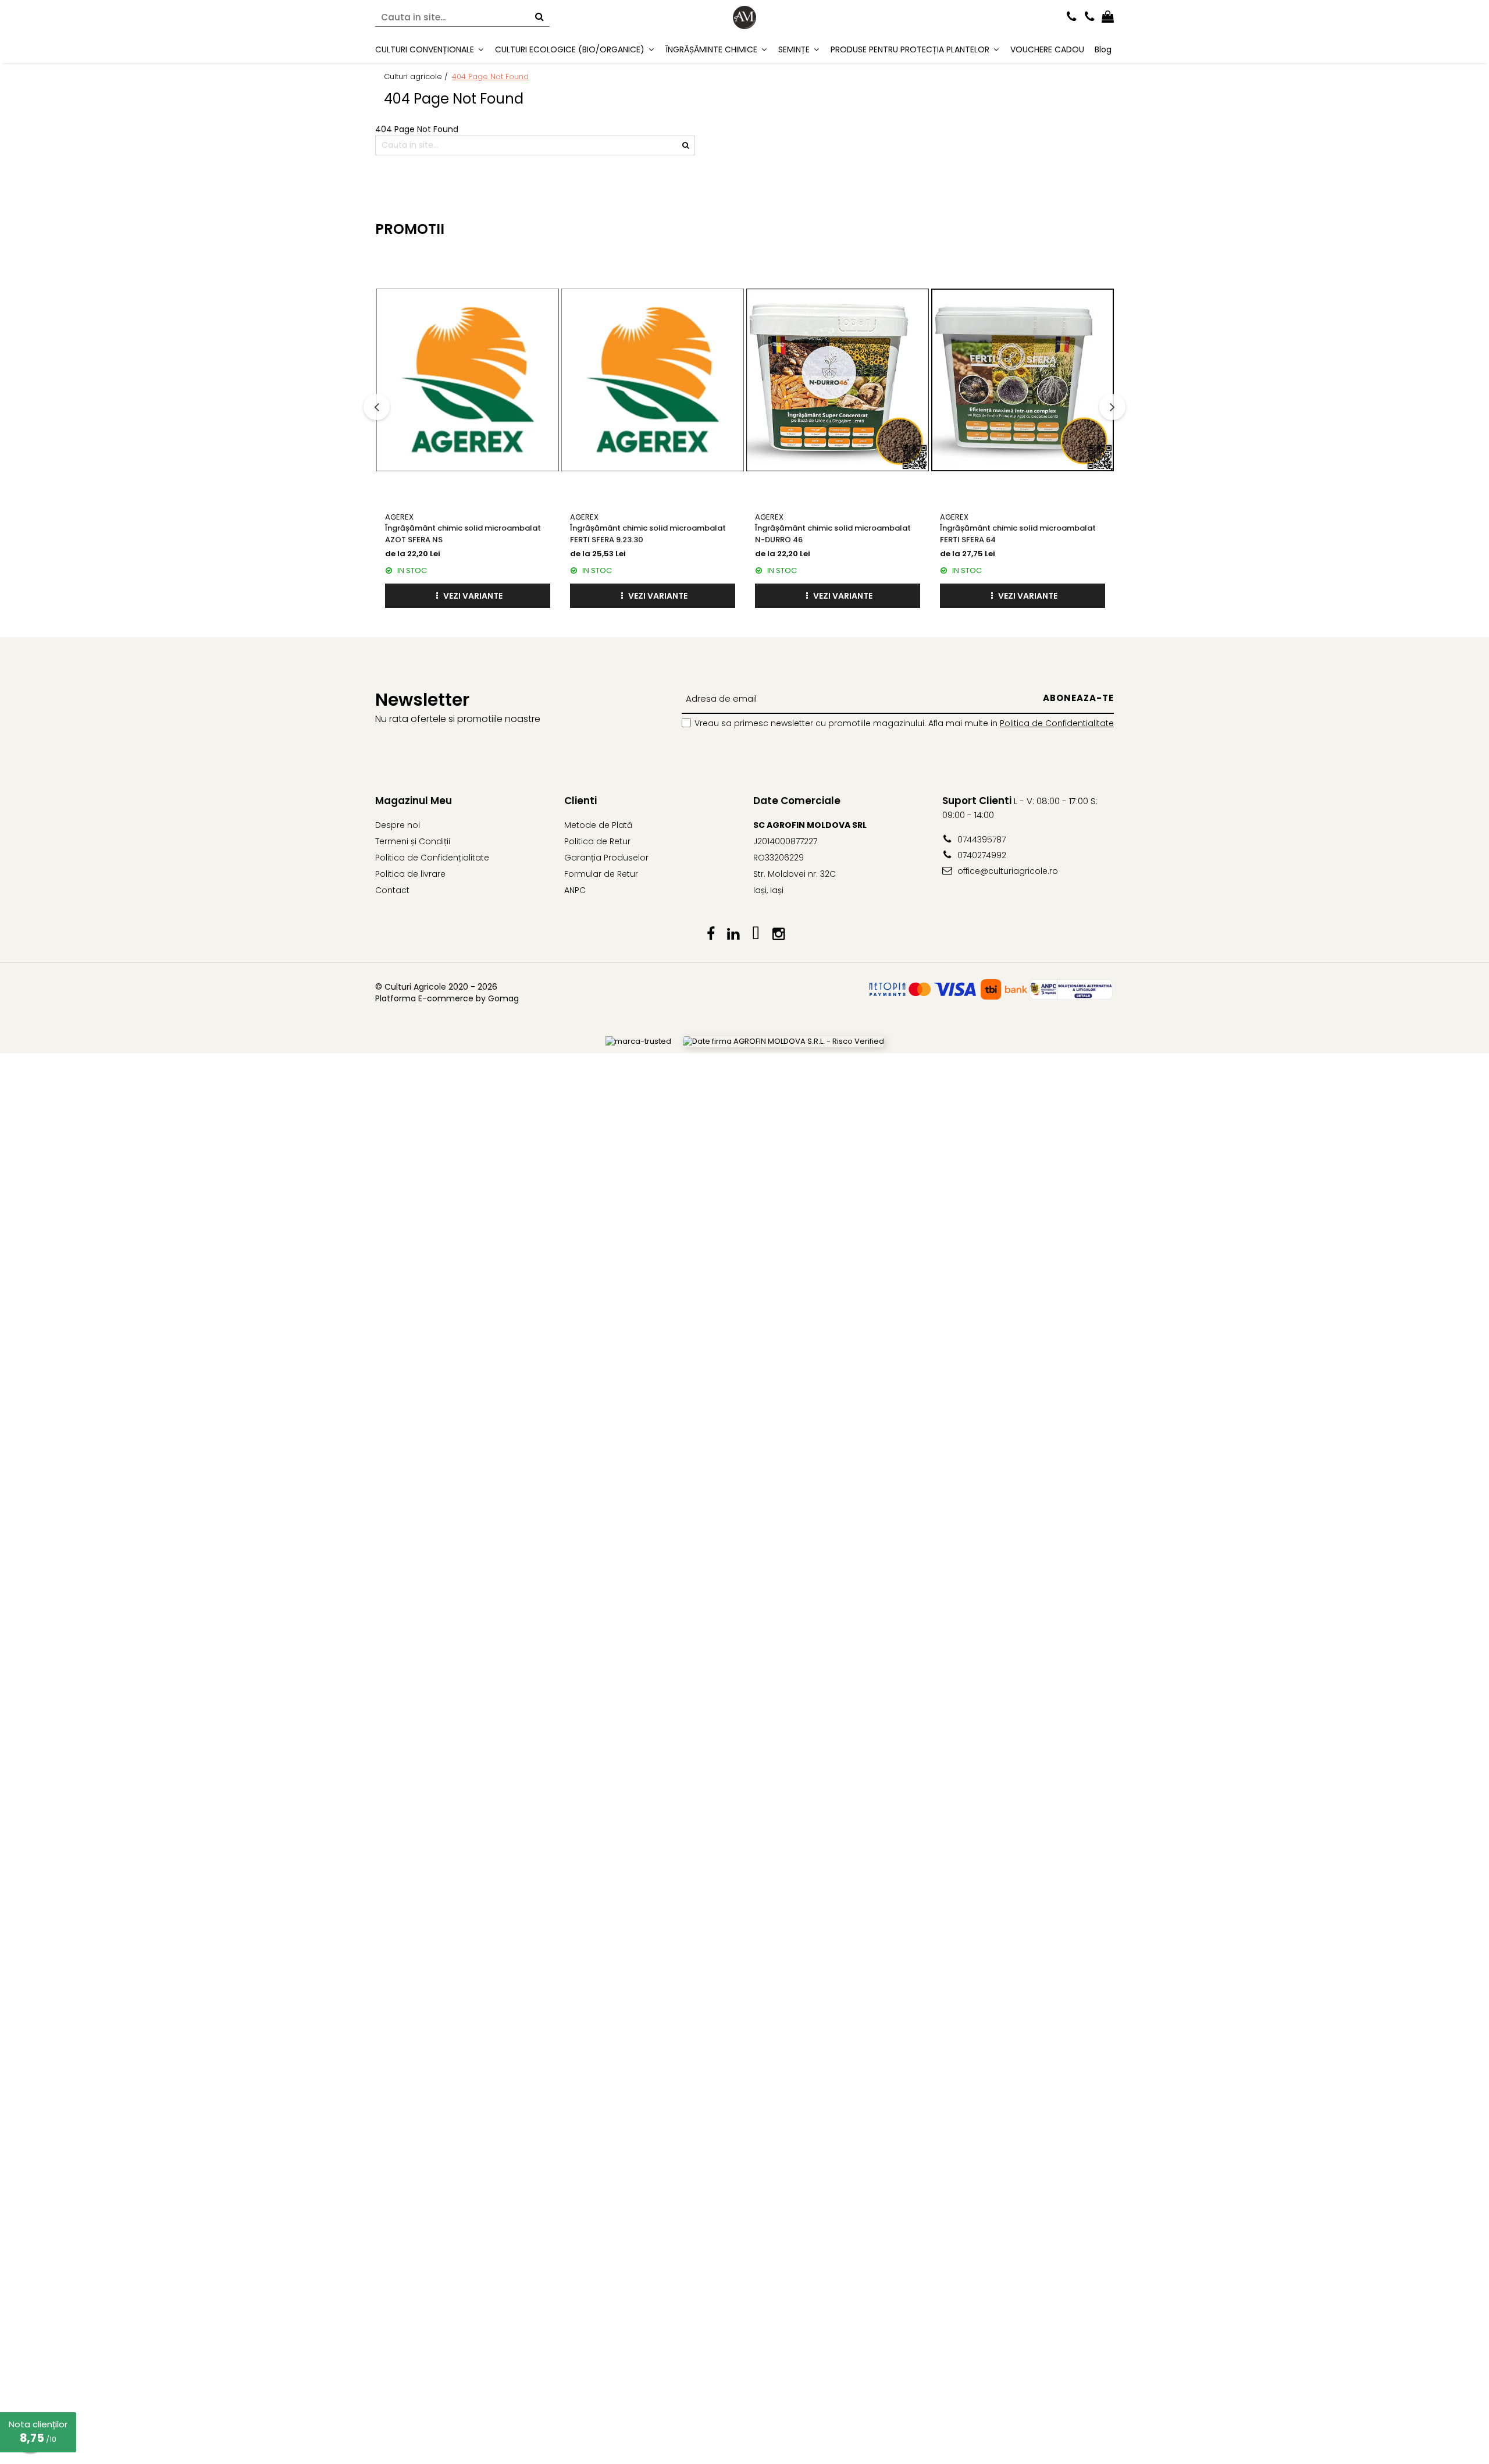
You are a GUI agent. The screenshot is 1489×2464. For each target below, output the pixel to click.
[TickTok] (756, 934)
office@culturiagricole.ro (1007, 871)
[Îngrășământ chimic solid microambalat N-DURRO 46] (838, 380)
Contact (392, 890)
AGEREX (399, 517)
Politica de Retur (597, 841)
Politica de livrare (410, 874)
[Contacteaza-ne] (1072, 17)
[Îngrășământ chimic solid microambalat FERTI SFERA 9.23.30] (653, 380)
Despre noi (398, 825)
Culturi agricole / (417, 77)
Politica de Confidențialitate (432, 858)
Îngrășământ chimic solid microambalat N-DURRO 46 (833, 534)
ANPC (575, 890)
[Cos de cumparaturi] (1108, 17)
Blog (1103, 49)
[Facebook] (710, 934)
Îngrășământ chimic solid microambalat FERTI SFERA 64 (1018, 534)
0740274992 (981, 855)
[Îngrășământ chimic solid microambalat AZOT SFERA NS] (468, 380)
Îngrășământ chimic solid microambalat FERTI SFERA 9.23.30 (648, 534)
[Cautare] (539, 18)
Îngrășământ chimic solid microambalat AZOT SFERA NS (463, 534)
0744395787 (980, 840)
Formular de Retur (601, 874)
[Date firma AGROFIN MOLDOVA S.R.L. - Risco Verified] (783, 1042)
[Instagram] (779, 934)
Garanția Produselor (606, 858)
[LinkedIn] (733, 934)
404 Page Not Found (490, 77)
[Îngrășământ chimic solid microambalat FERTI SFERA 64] (1023, 380)
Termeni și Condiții (413, 841)
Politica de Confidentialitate (1057, 723)
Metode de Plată (598, 825)
